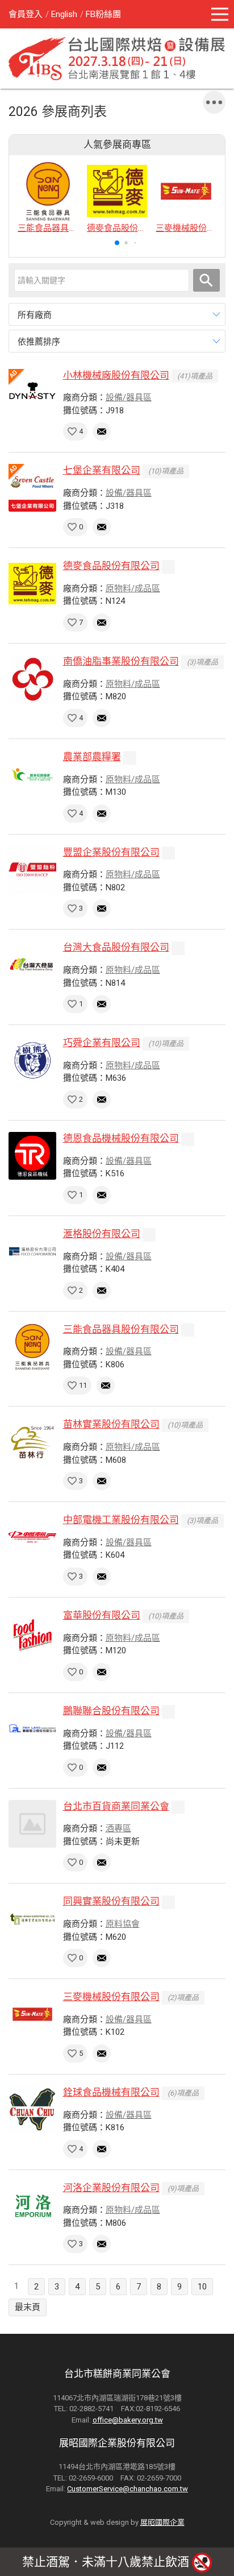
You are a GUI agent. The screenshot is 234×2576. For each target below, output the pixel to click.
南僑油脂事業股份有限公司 (121, 661)
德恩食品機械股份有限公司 (121, 1138)
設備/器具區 (129, 397)
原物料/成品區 (133, 588)
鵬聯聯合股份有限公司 (111, 1711)
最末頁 (28, 2307)
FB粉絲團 (103, 14)
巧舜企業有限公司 (102, 1043)
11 (83, 1385)
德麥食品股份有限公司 (111, 566)
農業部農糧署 (92, 757)
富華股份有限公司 (102, 1615)
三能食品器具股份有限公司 (121, 1329)
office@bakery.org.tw (128, 2420)
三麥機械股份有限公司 (111, 1997)
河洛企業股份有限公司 (111, 2188)
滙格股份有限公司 (102, 1234)
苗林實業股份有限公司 (111, 1424)
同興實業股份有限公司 (111, 1901)
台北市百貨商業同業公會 (116, 1806)
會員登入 (26, 14)
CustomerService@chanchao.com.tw (128, 2489)
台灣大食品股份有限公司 (116, 947)
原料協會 (123, 1924)
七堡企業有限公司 (102, 470)
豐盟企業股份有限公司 (111, 852)
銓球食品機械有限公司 (111, 2092)
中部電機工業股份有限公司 (121, 1520)
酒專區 (118, 1828)
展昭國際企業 (162, 2522)
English (64, 14)
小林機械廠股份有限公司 (116, 375)
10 (202, 2287)
